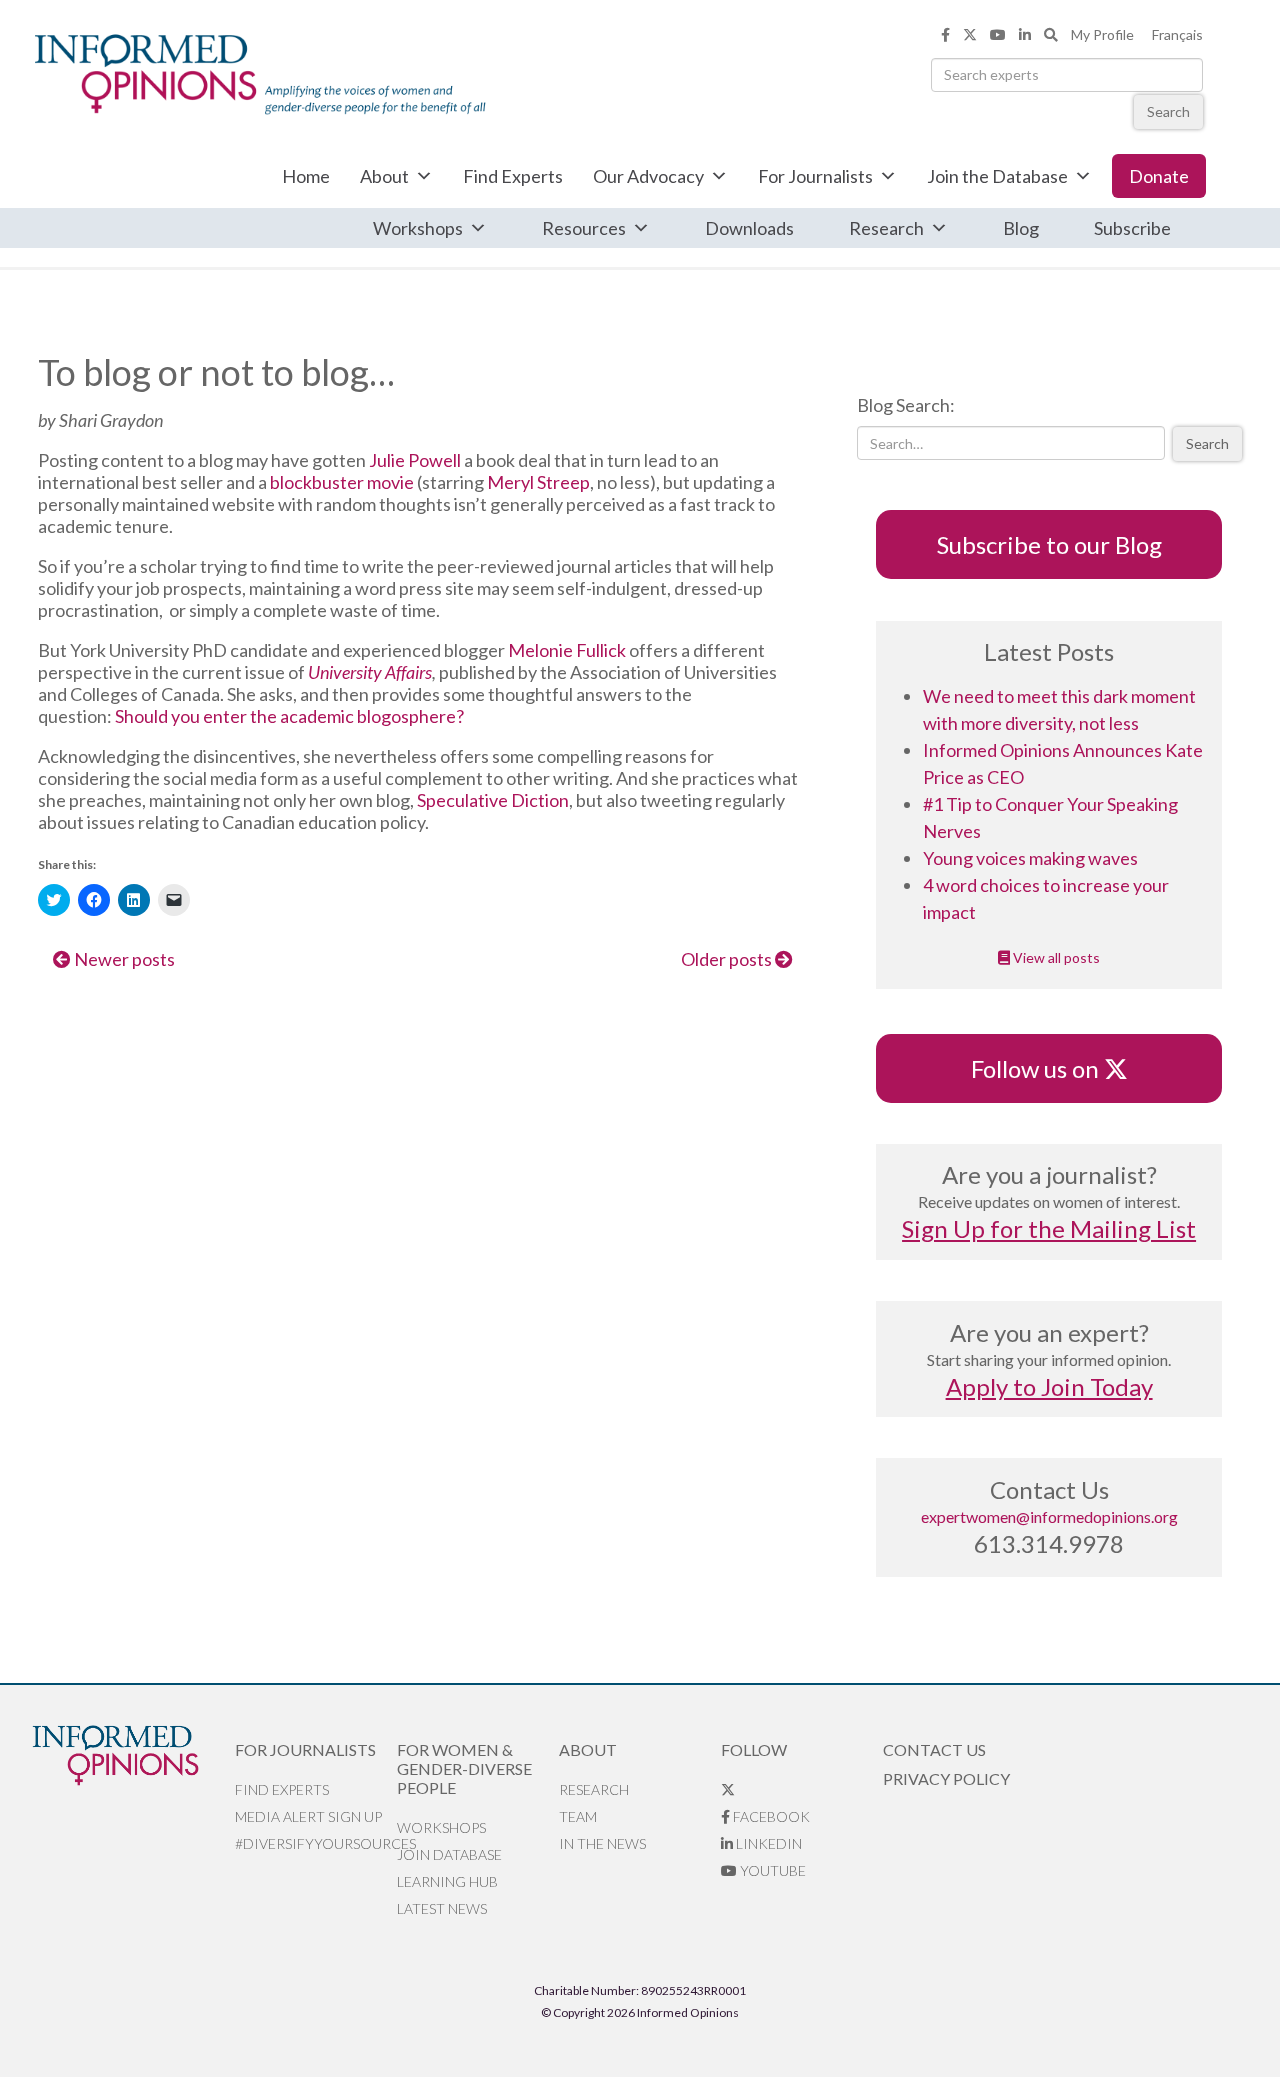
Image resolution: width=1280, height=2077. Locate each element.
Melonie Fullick (567, 650)
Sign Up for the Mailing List (1049, 1228)
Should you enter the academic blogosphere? (289, 716)
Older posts (728, 959)
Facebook (770, 1816)
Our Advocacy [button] (648, 176)
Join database (449, 1854)
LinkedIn (767, 1843)
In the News (602, 1843)
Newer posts (123, 959)
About (384, 176)
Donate (1159, 176)
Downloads (749, 228)
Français (1177, 34)
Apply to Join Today (1049, 1386)
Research (886, 228)
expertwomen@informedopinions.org (1049, 1516)
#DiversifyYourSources (316, 1843)
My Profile (1102, 34)
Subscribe (1132, 228)
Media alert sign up (308, 1816)
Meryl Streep (538, 482)
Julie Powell (415, 460)
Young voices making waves (1030, 858)
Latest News (442, 1908)
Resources (584, 228)
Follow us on (1044, 1068)
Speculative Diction (493, 800)
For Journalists (815, 176)
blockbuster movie (342, 482)
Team (578, 1816)
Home (306, 176)
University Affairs (370, 672)
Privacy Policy (946, 1778)
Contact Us (934, 1749)
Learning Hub (447, 1881)
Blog (1021, 228)
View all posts (1055, 957)
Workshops (418, 228)
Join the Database (997, 176)
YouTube (771, 1870)
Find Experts (513, 176)
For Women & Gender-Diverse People (464, 1768)
